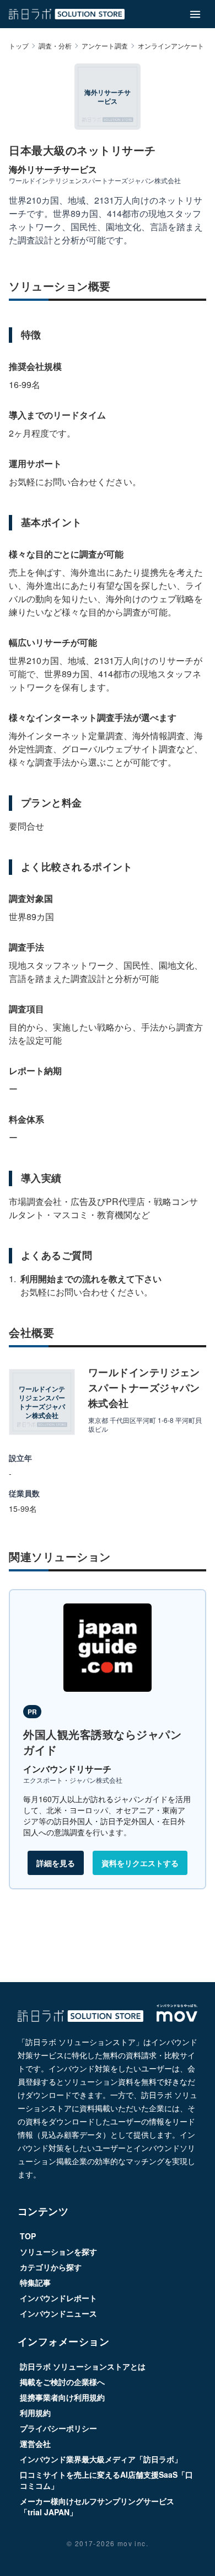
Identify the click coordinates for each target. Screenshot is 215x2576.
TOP (28, 2236)
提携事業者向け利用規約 (62, 2397)
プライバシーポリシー (58, 2428)
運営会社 (35, 2444)
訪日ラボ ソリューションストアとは (83, 2366)
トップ (19, 46)
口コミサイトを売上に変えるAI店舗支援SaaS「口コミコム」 (106, 2480)
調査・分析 (55, 46)
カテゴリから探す (51, 2267)
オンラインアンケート (171, 46)
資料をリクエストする (140, 1863)
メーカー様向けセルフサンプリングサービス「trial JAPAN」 (97, 2506)
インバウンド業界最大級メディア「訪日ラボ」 (101, 2459)
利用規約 (35, 2413)
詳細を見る (56, 1863)
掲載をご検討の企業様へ (62, 2382)
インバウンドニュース (58, 2313)
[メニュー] (195, 14)
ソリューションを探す (58, 2251)
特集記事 (35, 2282)
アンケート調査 (105, 46)
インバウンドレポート (58, 2298)
